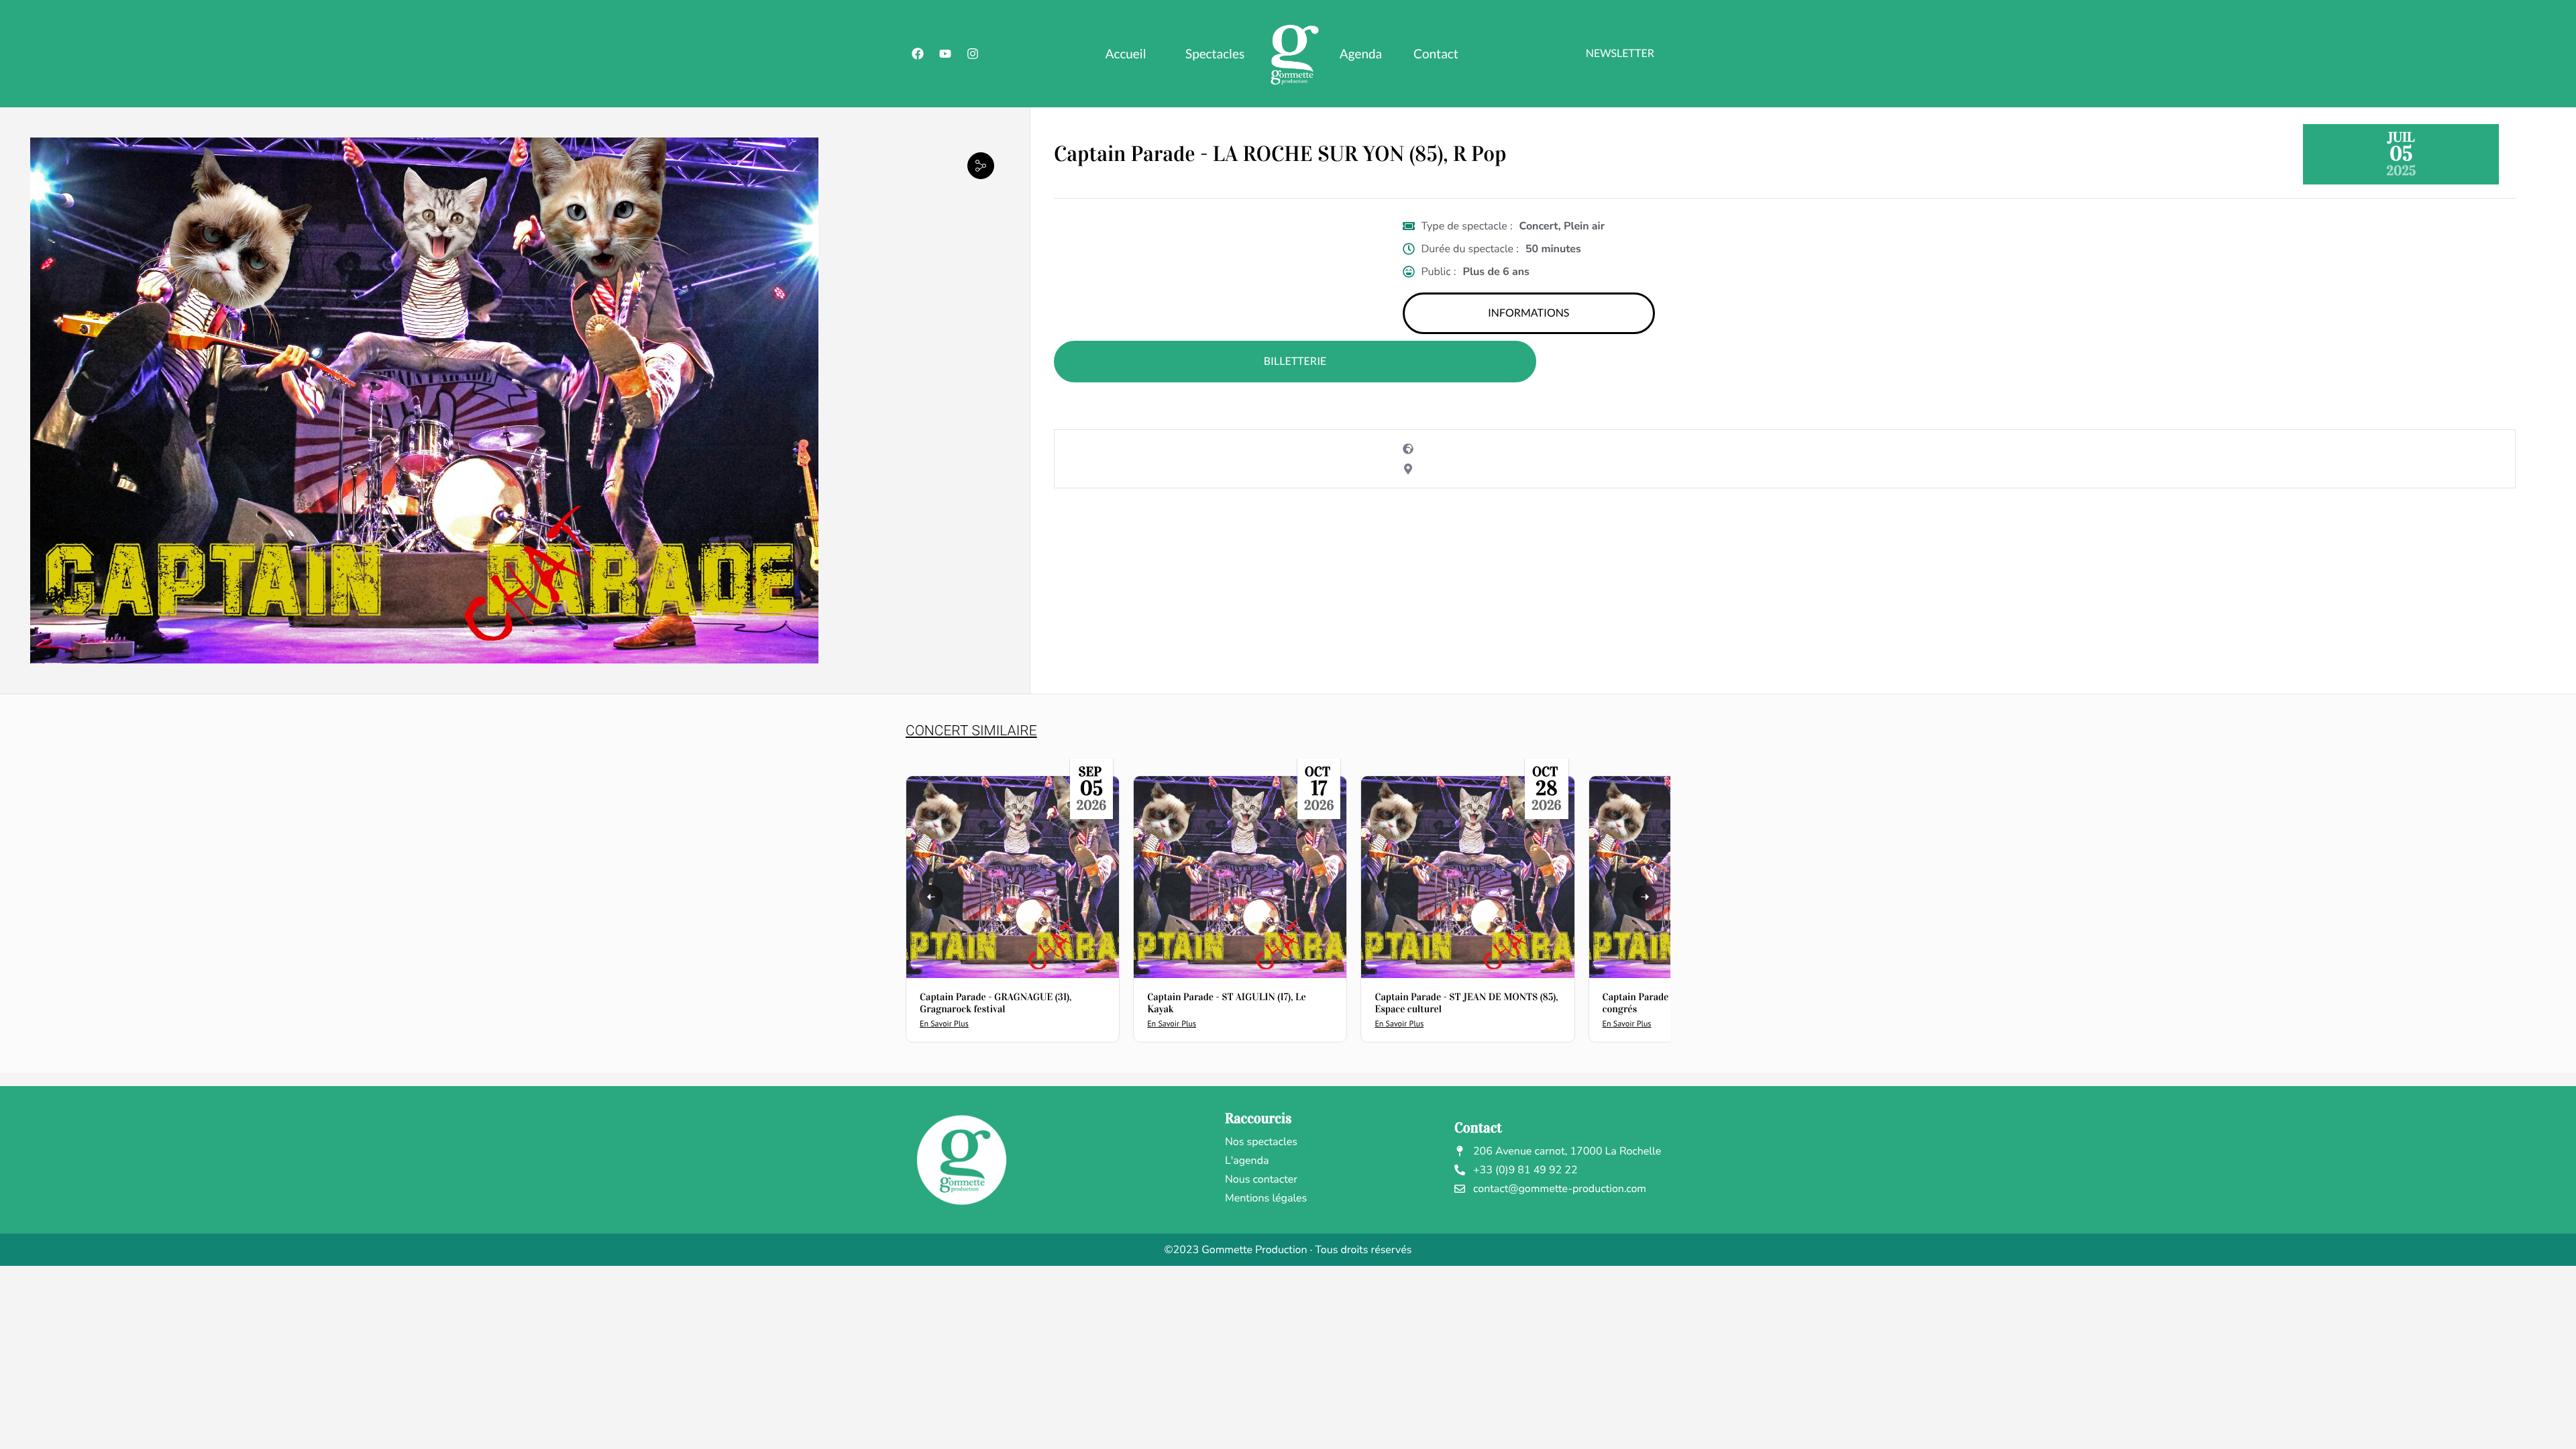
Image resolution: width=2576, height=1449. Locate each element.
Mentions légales (1266, 1198)
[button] (981, 165)
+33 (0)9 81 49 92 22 (1525, 1170)
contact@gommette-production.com (1560, 1189)
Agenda (1361, 54)
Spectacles (1215, 54)
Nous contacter (1261, 1179)
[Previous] (931, 897)
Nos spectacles (1261, 1142)
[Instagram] (973, 54)
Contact (1436, 54)
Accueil (1126, 54)
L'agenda (1247, 1161)
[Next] (1645, 897)
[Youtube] (945, 54)
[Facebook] (918, 54)
